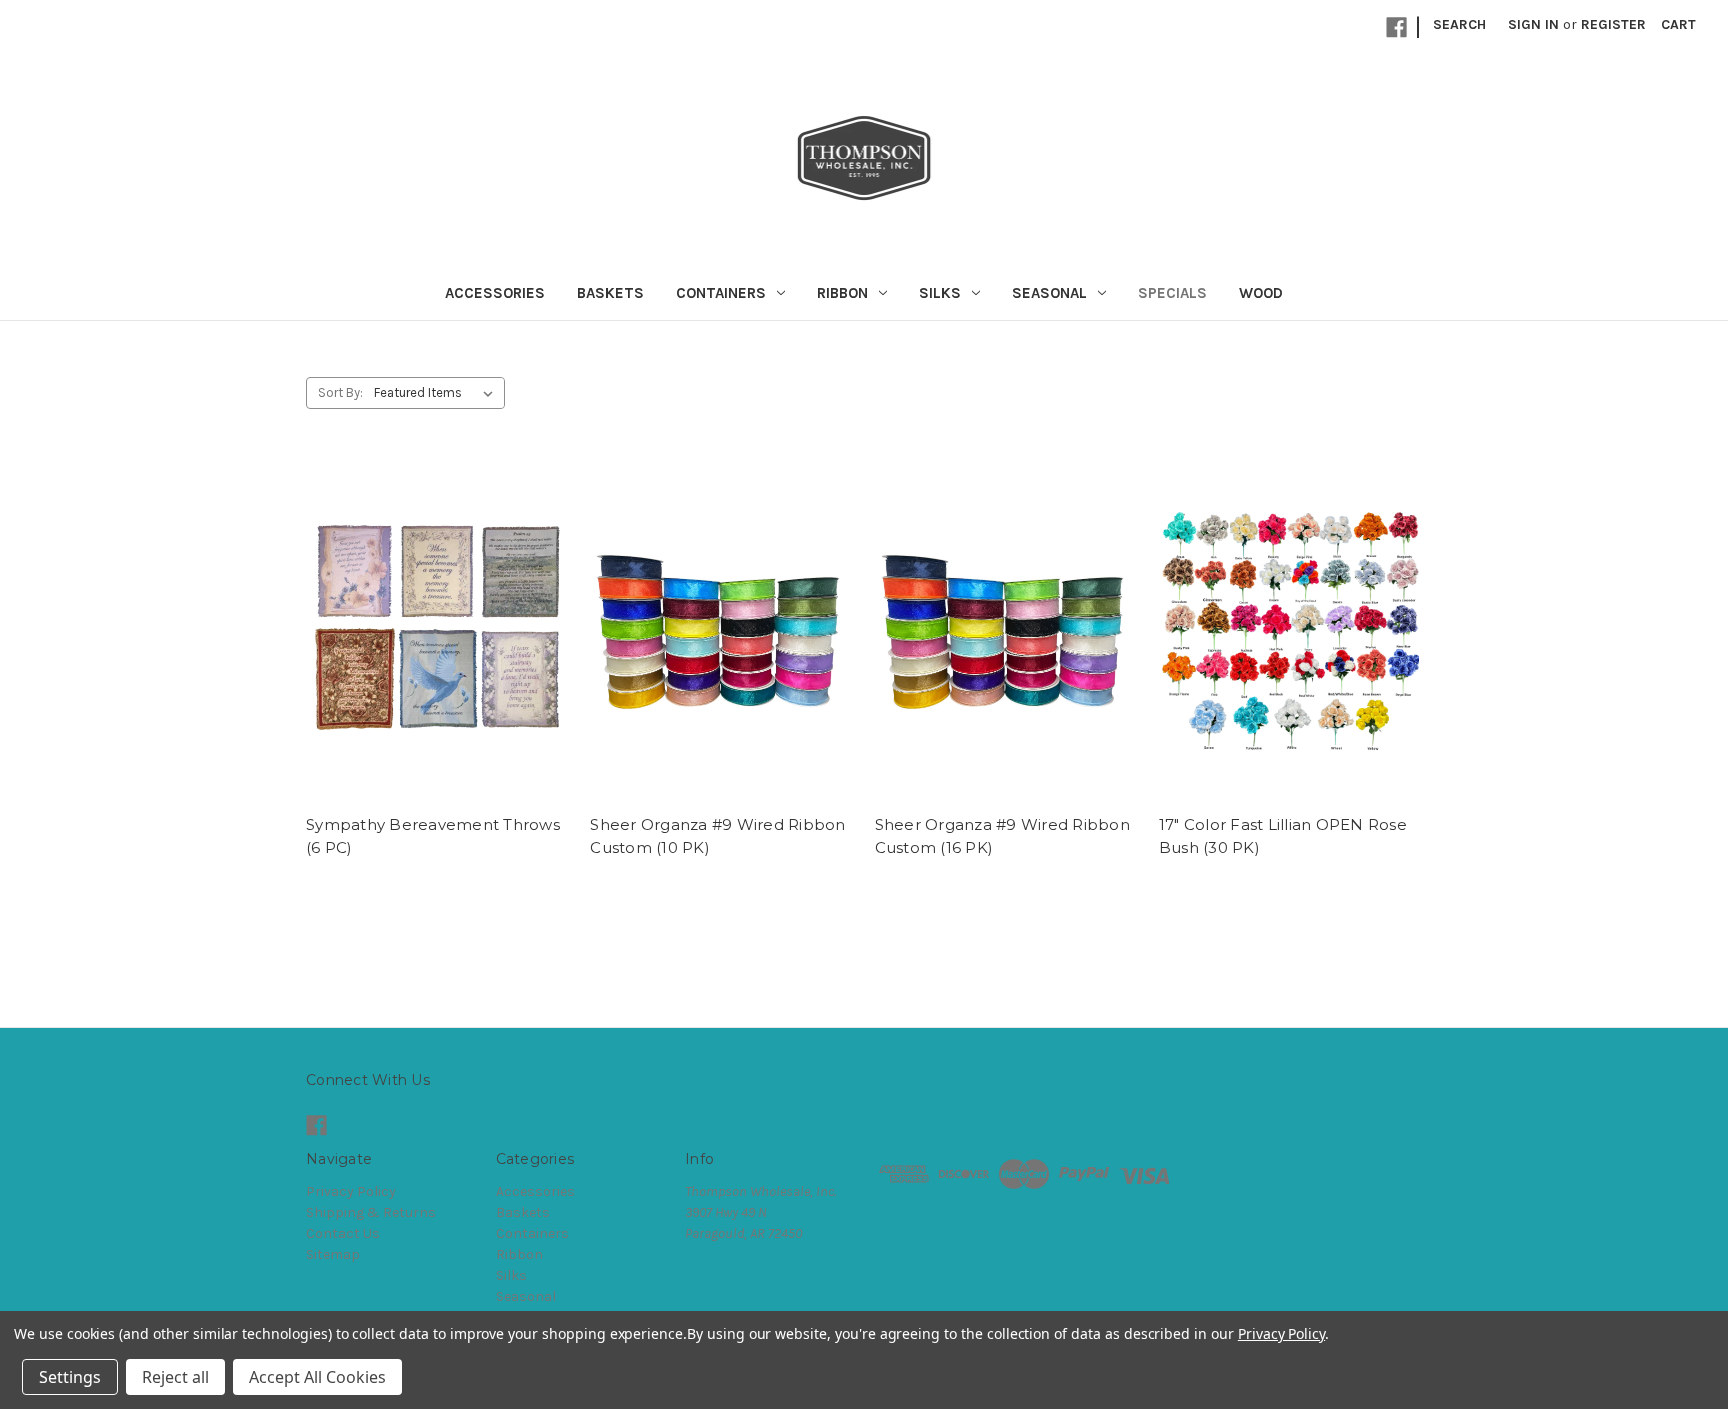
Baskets (610, 293)
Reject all (175, 1377)
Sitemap (333, 1254)
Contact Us (343, 1233)
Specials (1172, 293)
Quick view (438, 631)
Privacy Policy (351, 1191)
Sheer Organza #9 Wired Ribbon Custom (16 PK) (1002, 836)
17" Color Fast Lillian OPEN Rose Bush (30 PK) (1283, 836)
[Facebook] (1396, 27)
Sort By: (340, 392)
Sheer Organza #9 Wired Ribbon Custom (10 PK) (717, 836)
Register (1613, 24)
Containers (721, 293)
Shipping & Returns (371, 1212)
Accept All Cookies (317, 1377)
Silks (940, 293)
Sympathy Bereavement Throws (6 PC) (433, 836)
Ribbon (842, 293)
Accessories (495, 293)
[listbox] (437, 393)
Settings (70, 1377)
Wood (1261, 293)
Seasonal (1049, 293)
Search (1459, 24)
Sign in (1533, 24)
